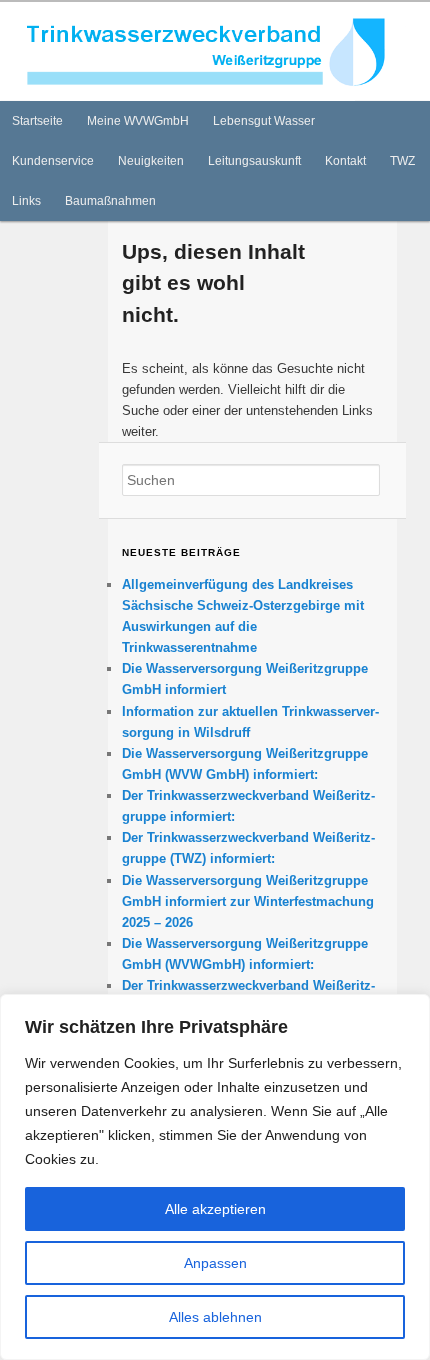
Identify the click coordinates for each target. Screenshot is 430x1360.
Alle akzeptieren (215, 1209)
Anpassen (215, 1263)
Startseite (37, 121)
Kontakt (345, 161)
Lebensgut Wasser (264, 121)
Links (26, 201)
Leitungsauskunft (254, 161)
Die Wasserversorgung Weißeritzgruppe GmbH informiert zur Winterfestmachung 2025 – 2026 (248, 901)
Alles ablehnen (215, 1317)
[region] (215, 1177)
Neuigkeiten (151, 161)
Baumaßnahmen (110, 201)
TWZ (402, 161)
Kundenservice (53, 161)
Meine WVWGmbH (138, 121)
